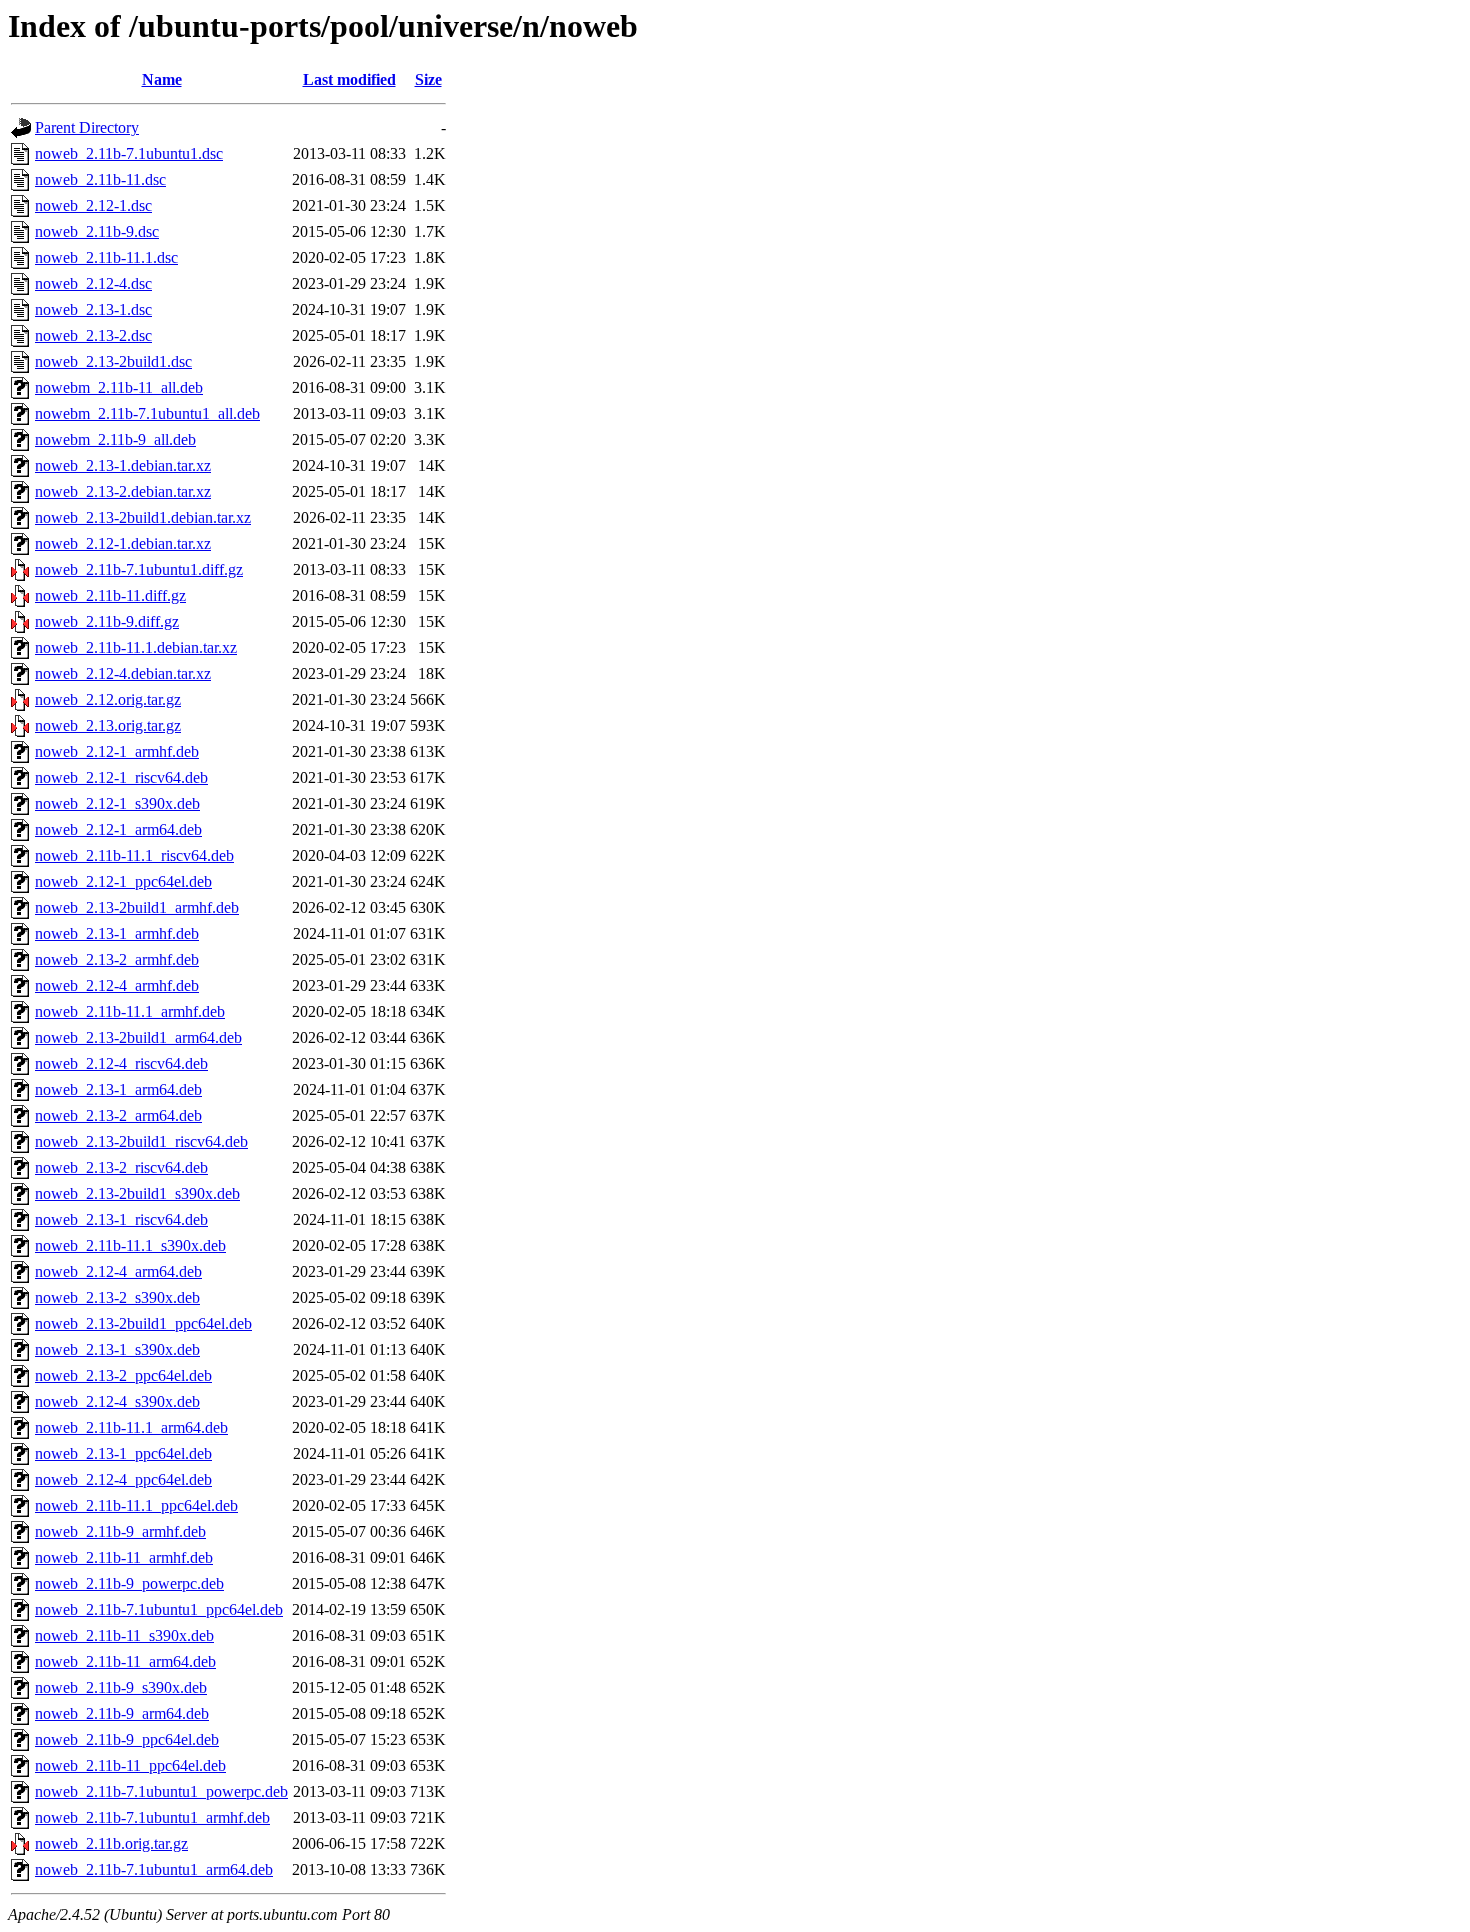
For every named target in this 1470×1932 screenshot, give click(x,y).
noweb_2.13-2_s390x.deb (117, 1297)
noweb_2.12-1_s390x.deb (117, 803)
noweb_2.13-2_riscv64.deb (121, 1167)
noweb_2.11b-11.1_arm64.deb (131, 1427)
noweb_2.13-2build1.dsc (113, 361)
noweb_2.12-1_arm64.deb (118, 829)
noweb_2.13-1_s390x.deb (117, 1349)
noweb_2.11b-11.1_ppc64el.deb (136, 1505)
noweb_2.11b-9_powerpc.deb (129, 1583)
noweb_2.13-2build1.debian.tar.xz (143, 517)
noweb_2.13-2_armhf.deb (117, 959)
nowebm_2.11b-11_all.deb (119, 387)
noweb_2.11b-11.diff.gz (110, 595)
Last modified (349, 79)
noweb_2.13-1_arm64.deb (118, 1089)
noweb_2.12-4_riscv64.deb (121, 1063)
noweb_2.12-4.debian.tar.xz (123, 673)
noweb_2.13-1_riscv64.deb (121, 1219)
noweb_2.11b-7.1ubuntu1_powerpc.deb (161, 1791)
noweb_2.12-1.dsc (93, 205)
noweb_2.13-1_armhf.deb (117, 933)
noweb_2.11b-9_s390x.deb (121, 1687)
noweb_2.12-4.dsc (93, 283)
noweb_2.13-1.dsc (93, 309)
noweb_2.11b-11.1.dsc (106, 257)
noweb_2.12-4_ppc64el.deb (123, 1479)
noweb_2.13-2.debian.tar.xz (123, 491)
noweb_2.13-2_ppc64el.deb (123, 1375)
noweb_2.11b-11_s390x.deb (124, 1635)
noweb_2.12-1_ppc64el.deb (123, 881)
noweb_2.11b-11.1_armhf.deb (130, 1011)
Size (428, 79)
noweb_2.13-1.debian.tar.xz (123, 465)
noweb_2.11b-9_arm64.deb (122, 1713)
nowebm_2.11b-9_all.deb (115, 439)
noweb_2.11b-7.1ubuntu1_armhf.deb (152, 1817)
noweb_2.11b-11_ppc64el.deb (130, 1765)
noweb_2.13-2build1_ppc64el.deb (143, 1323)
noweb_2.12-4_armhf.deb (117, 985)
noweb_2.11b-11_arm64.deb (125, 1661)
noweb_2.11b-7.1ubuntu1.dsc (129, 153)
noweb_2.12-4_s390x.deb (117, 1401)
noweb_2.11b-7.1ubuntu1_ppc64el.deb (159, 1609)
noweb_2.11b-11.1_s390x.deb (130, 1245)
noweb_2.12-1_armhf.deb (117, 751)
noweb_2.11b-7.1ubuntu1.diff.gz (139, 569)
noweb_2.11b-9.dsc (97, 231)
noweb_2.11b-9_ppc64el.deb (127, 1739)
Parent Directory (87, 127)
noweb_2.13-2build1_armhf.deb (137, 907)
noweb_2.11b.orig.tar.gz (111, 1843)
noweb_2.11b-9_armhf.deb (120, 1531)
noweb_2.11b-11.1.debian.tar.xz (136, 647)
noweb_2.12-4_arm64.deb (118, 1271)
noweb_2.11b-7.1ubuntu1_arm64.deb (154, 1869)
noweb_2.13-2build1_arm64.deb (138, 1037)
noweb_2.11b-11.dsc (100, 179)
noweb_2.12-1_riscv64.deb (121, 777)
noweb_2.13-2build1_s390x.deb (137, 1193)
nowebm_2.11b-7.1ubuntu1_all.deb (147, 413)
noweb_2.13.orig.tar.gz (108, 725)
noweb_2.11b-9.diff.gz (107, 621)
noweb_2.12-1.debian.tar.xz (123, 543)
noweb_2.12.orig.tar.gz (108, 699)
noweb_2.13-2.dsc (93, 335)
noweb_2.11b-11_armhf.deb (124, 1557)
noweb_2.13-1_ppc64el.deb (123, 1453)
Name (162, 79)
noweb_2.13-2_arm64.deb (118, 1115)
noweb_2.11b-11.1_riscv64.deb (134, 855)
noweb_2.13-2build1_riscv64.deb (141, 1141)
